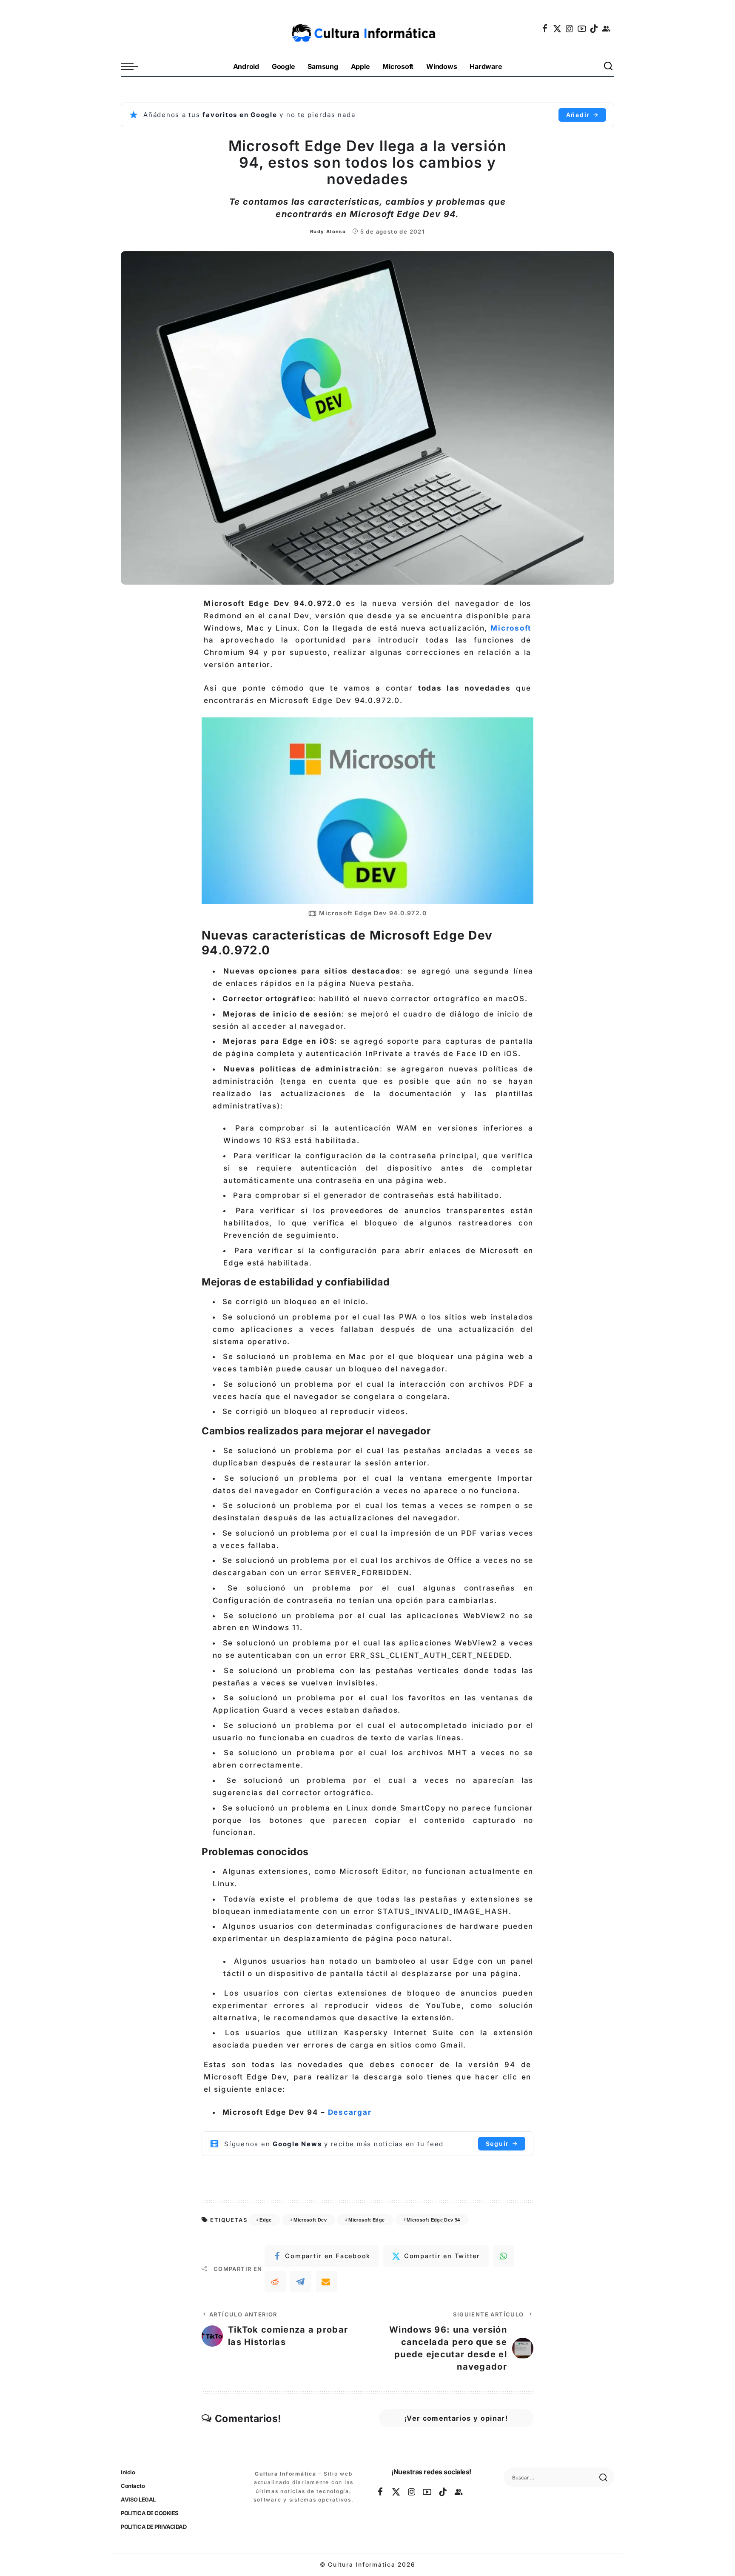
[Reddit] (275, 2282)
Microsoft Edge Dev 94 (433, 2220)
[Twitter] (558, 29)
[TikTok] (594, 29)
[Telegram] (301, 2282)
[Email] (326, 2282)
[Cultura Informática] (368, 29)
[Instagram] (570, 29)
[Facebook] (545, 29)
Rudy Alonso (328, 231)
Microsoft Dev (310, 2220)
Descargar (350, 2112)
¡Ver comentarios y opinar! (456, 2418)
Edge (265, 2220)
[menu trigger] (134, 67)
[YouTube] (582, 29)
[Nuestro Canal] (607, 29)
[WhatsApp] (504, 2256)
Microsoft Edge (366, 2220)
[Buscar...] (609, 67)
